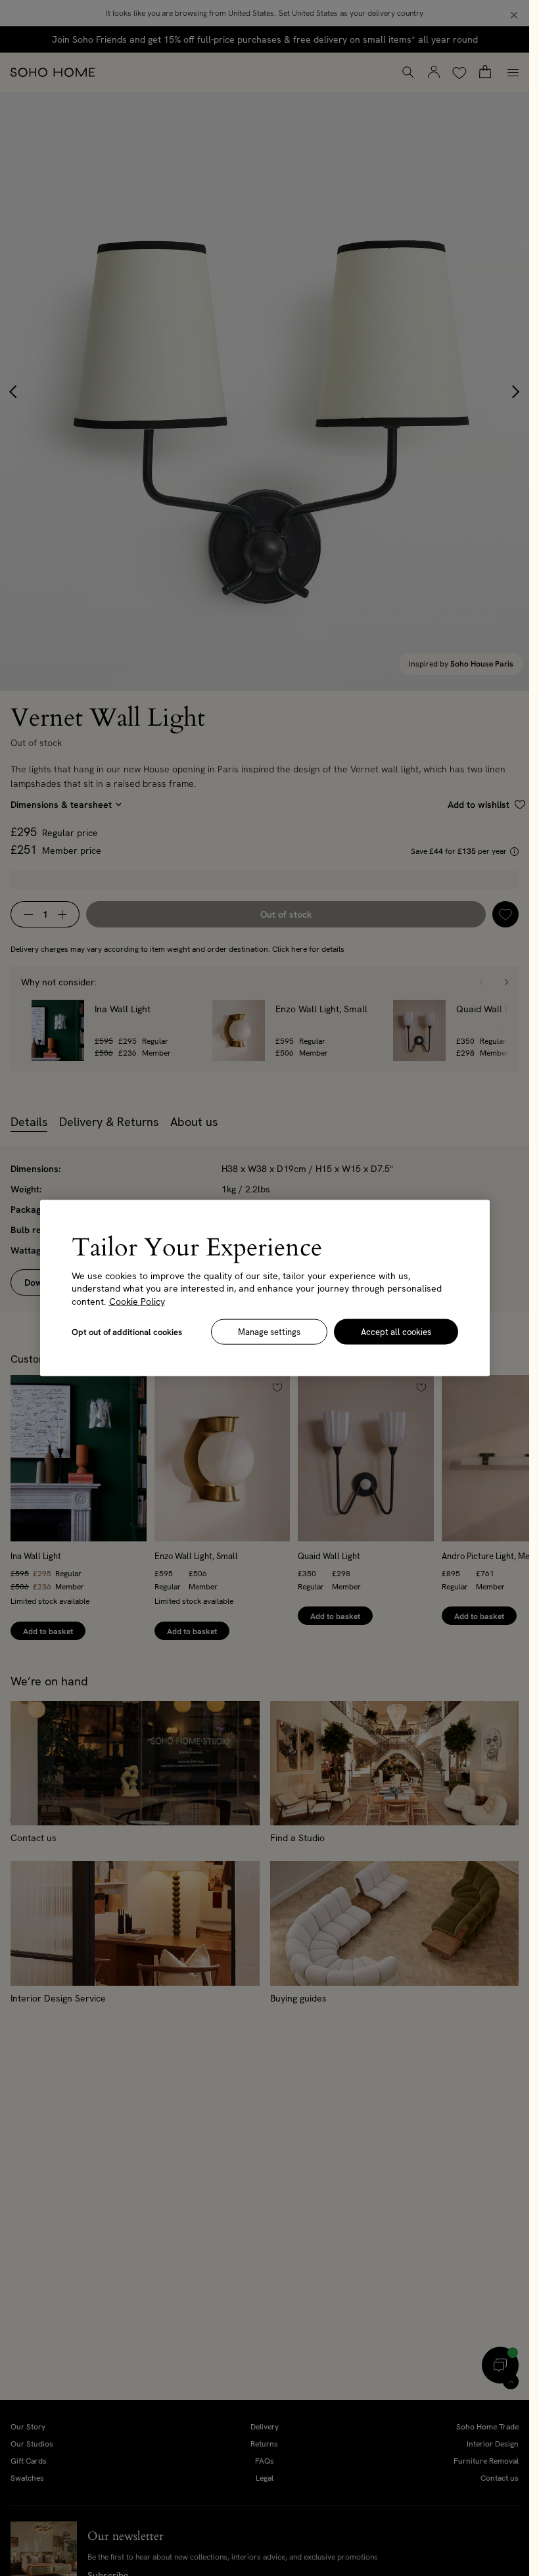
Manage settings (269, 1332)
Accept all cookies (396, 1332)
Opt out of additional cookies (127, 1332)
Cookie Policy (137, 1301)
